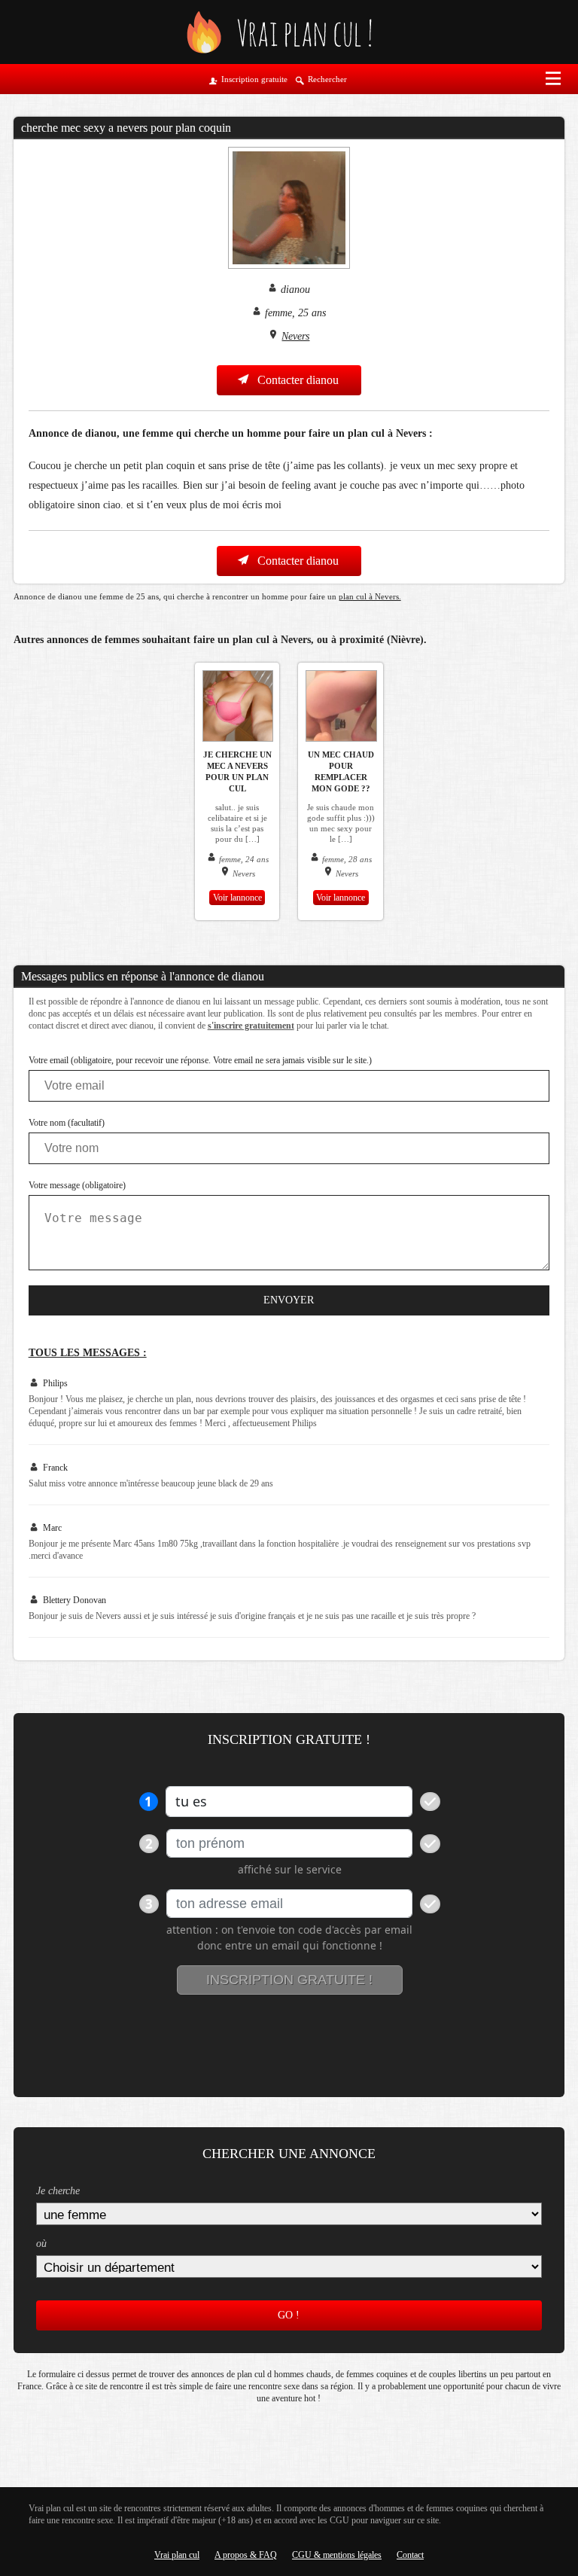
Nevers (295, 336)
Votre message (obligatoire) (77, 1185)
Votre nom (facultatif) (67, 1123)
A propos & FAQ (246, 2555)
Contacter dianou (297, 380)
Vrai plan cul (177, 2555)
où (41, 2244)
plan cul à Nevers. (370, 596)
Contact (410, 2555)
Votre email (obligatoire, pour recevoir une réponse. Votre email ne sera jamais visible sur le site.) (200, 1060)
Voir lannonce (237, 898)
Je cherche (58, 2191)
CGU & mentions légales (337, 2555)
